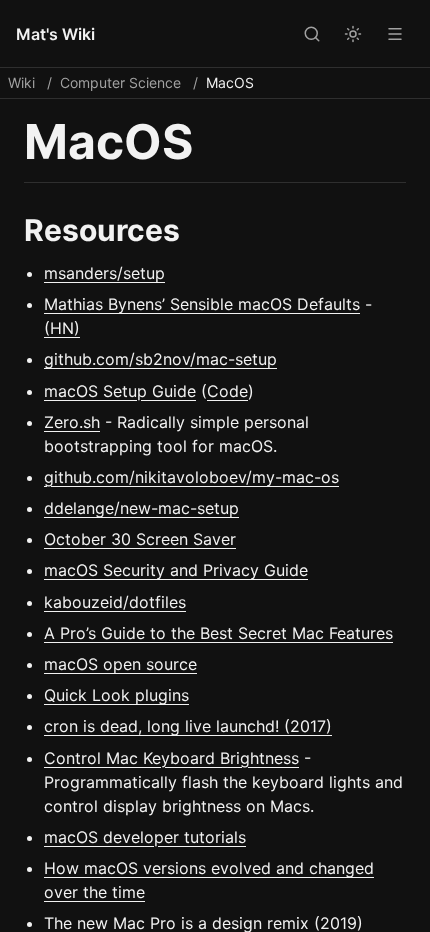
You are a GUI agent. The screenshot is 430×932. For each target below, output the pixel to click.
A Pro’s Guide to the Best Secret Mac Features (218, 633)
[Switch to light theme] (353, 33)
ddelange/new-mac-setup (141, 508)
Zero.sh (72, 422)
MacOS (230, 82)
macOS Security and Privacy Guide (176, 570)
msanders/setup (104, 273)
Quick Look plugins (116, 695)
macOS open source (120, 664)
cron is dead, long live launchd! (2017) (188, 726)
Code (227, 391)
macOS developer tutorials (145, 837)
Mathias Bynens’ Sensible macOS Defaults (202, 304)
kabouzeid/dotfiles (115, 602)
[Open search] (311, 33)
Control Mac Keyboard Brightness (171, 758)
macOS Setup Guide (120, 391)
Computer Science (120, 82)
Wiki (21, 82)
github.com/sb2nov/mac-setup (160, 359)
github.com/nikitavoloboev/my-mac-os (191, 477)
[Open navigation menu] (395, 33)
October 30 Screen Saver (140, 539)
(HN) (62, 328)
